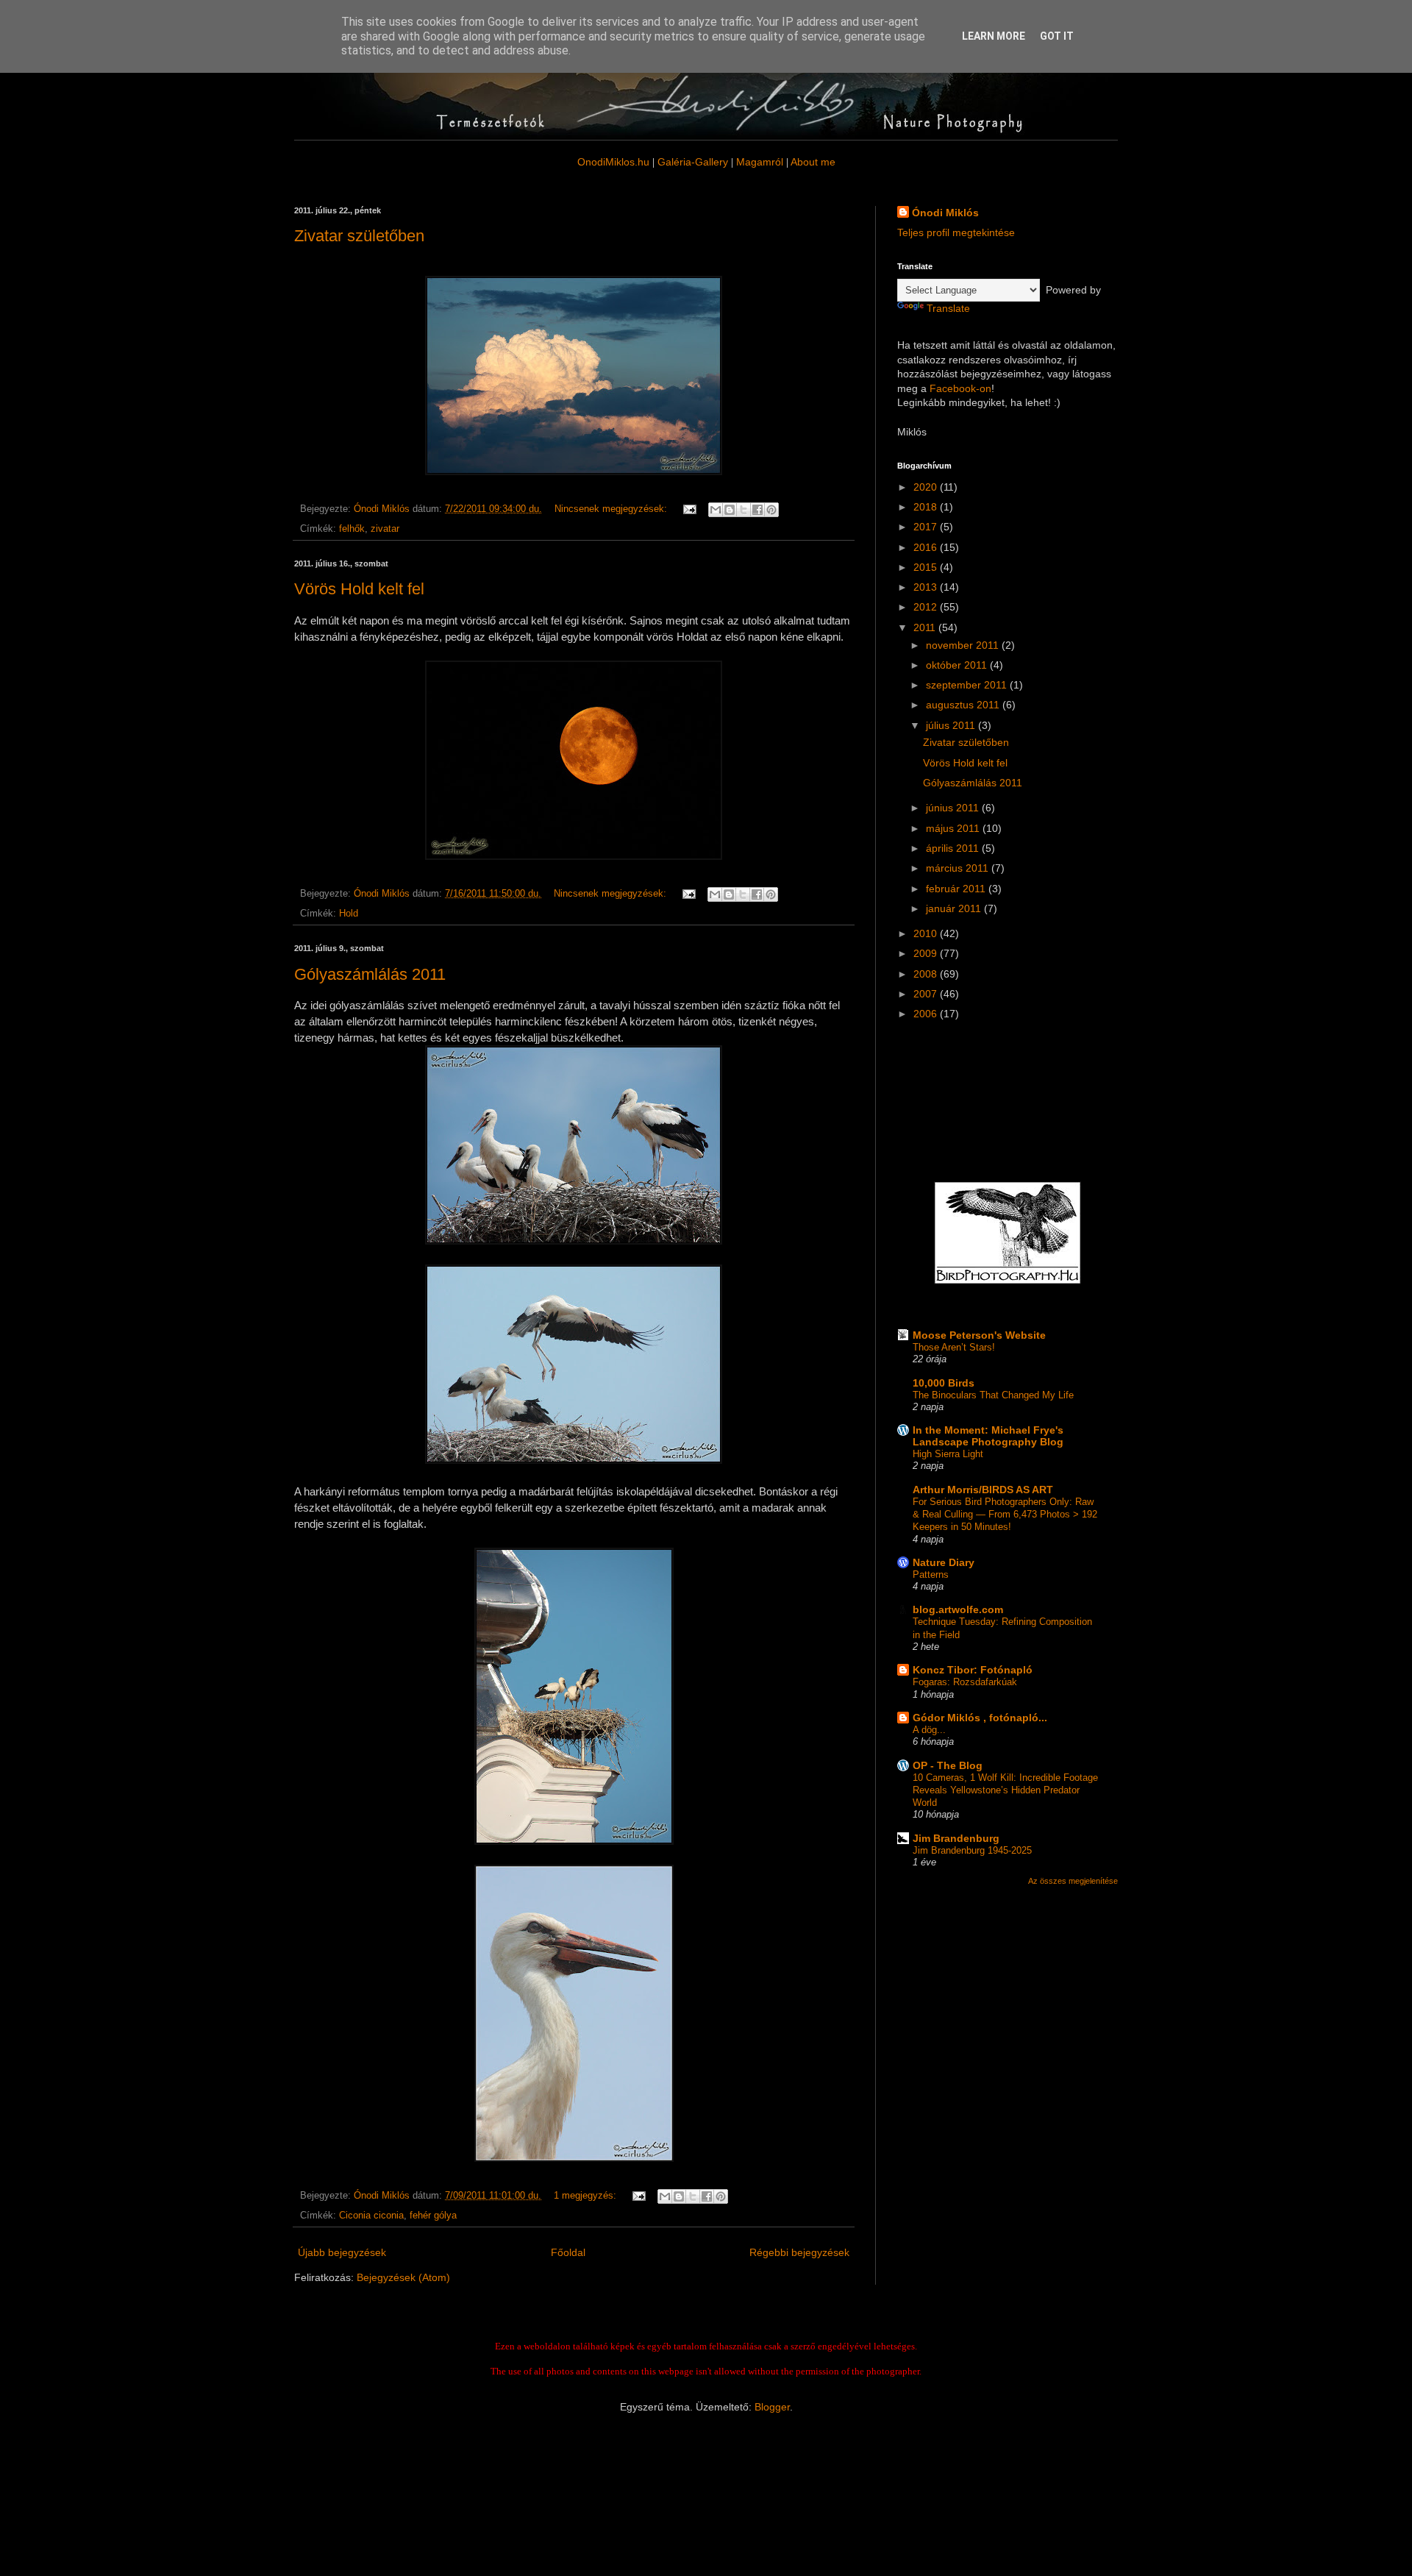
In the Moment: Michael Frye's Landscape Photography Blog (988, 1436)
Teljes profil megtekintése (956, 232)
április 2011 (954, 848)
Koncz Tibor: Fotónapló (973, 1670)
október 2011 (958, 665)
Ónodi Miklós (945, 213)
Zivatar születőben (359, 236)
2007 (927, 994)
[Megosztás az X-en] (744, 510)
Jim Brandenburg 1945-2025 (972, 1850)
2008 (927, 974)
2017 (927, 527)
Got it (1057, 36)
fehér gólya (433, 2216)
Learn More (994, 36)
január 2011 (955, 908)
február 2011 (957, 889)
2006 (927, 1014)
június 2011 (954, 808)
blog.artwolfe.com (958, 1609)
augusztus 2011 (964, 705)
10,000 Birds (944, 1383)
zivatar (385, 529)
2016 (927, 547)
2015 (927, 567)
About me (813, 162)
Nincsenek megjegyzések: (612, 509)
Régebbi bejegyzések (799, 2252)
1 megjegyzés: (586, 2196)
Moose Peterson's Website (979, 1335)
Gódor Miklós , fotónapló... (980, 1718)
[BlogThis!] (730, 510)
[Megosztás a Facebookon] (757, 510)
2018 (927, 507)
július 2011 (952, 725)
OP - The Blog (948, 1765)
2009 (927, 953)
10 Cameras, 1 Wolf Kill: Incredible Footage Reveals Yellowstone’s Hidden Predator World (1005, 1790)
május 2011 (954, 828)
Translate (948, 308)
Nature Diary (944, 1562)
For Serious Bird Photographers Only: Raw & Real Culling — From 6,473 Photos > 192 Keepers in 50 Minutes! (1005, 1515)
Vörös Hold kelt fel (359, 589)
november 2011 (964, 645)
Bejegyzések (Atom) (403, 2277)
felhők (352, 529)
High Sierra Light (948, 1454)
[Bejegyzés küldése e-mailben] (689, 509)
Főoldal (568, 2252)
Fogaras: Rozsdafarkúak (965, 1682)
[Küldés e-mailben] (716, 510)
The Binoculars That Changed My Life (993, 1395)
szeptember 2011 (968, 685)
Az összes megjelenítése (1073, 1881)
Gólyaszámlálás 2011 (370, 974)
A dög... (929, 1730)
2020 (927, 487)
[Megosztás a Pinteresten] (771, 510)
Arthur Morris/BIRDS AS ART (983, 1490)
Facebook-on (960, 388)
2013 (927, 587)
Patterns (931, 1575)
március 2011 (959, 868)
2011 (926, 627)
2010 (927, 933)
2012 (927, 607)
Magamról (760, 162)
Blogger (772, 2407)
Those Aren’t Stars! (954, 1347)
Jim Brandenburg (956, 1838)
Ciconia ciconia (371, 2216)
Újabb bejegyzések (342, 2252)
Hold (349, 914)
